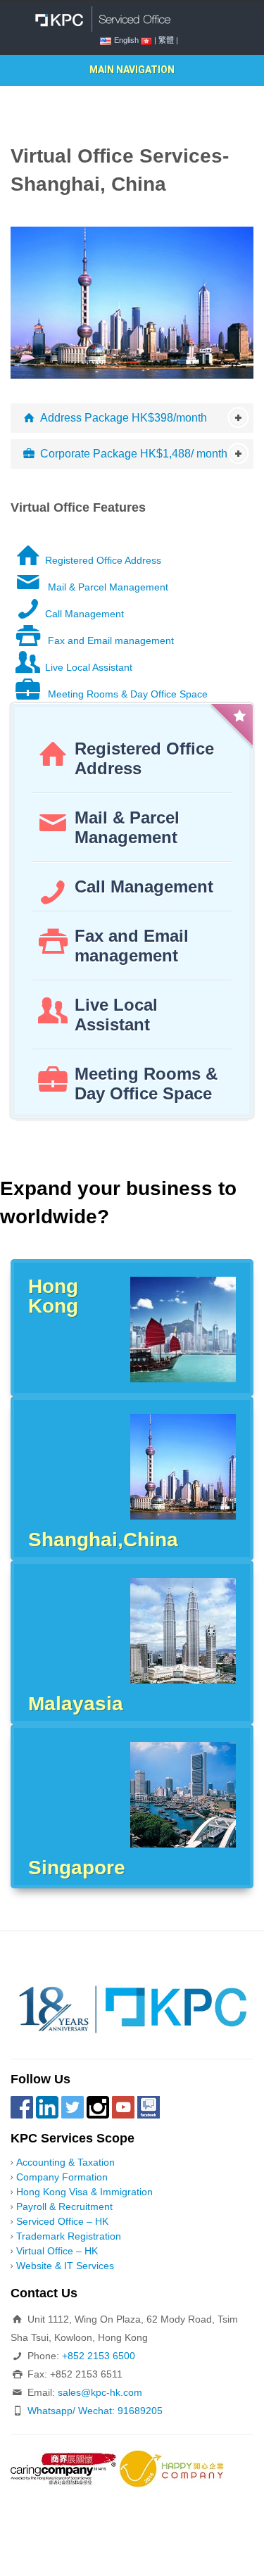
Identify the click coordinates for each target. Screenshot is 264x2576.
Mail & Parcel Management (107, 587)
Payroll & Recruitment (64, 2206)
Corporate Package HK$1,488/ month (134, 454)
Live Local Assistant (89, 667)
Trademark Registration (69, 2236)
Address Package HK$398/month (124, 418)
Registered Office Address (103, 560)
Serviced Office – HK (62, 2221)
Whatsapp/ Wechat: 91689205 (95, 2411)
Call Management (84, 614)
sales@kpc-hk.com (100, 2392)
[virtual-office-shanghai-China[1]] (132, 302)
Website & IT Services (65, 2266)
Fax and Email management (109, 640)
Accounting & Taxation (65, 2162)
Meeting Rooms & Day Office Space (126, 694)
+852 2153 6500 (99, 2356)
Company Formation (62, 2177)
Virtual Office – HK (57, 2251)
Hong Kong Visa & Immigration (84, 2192)
